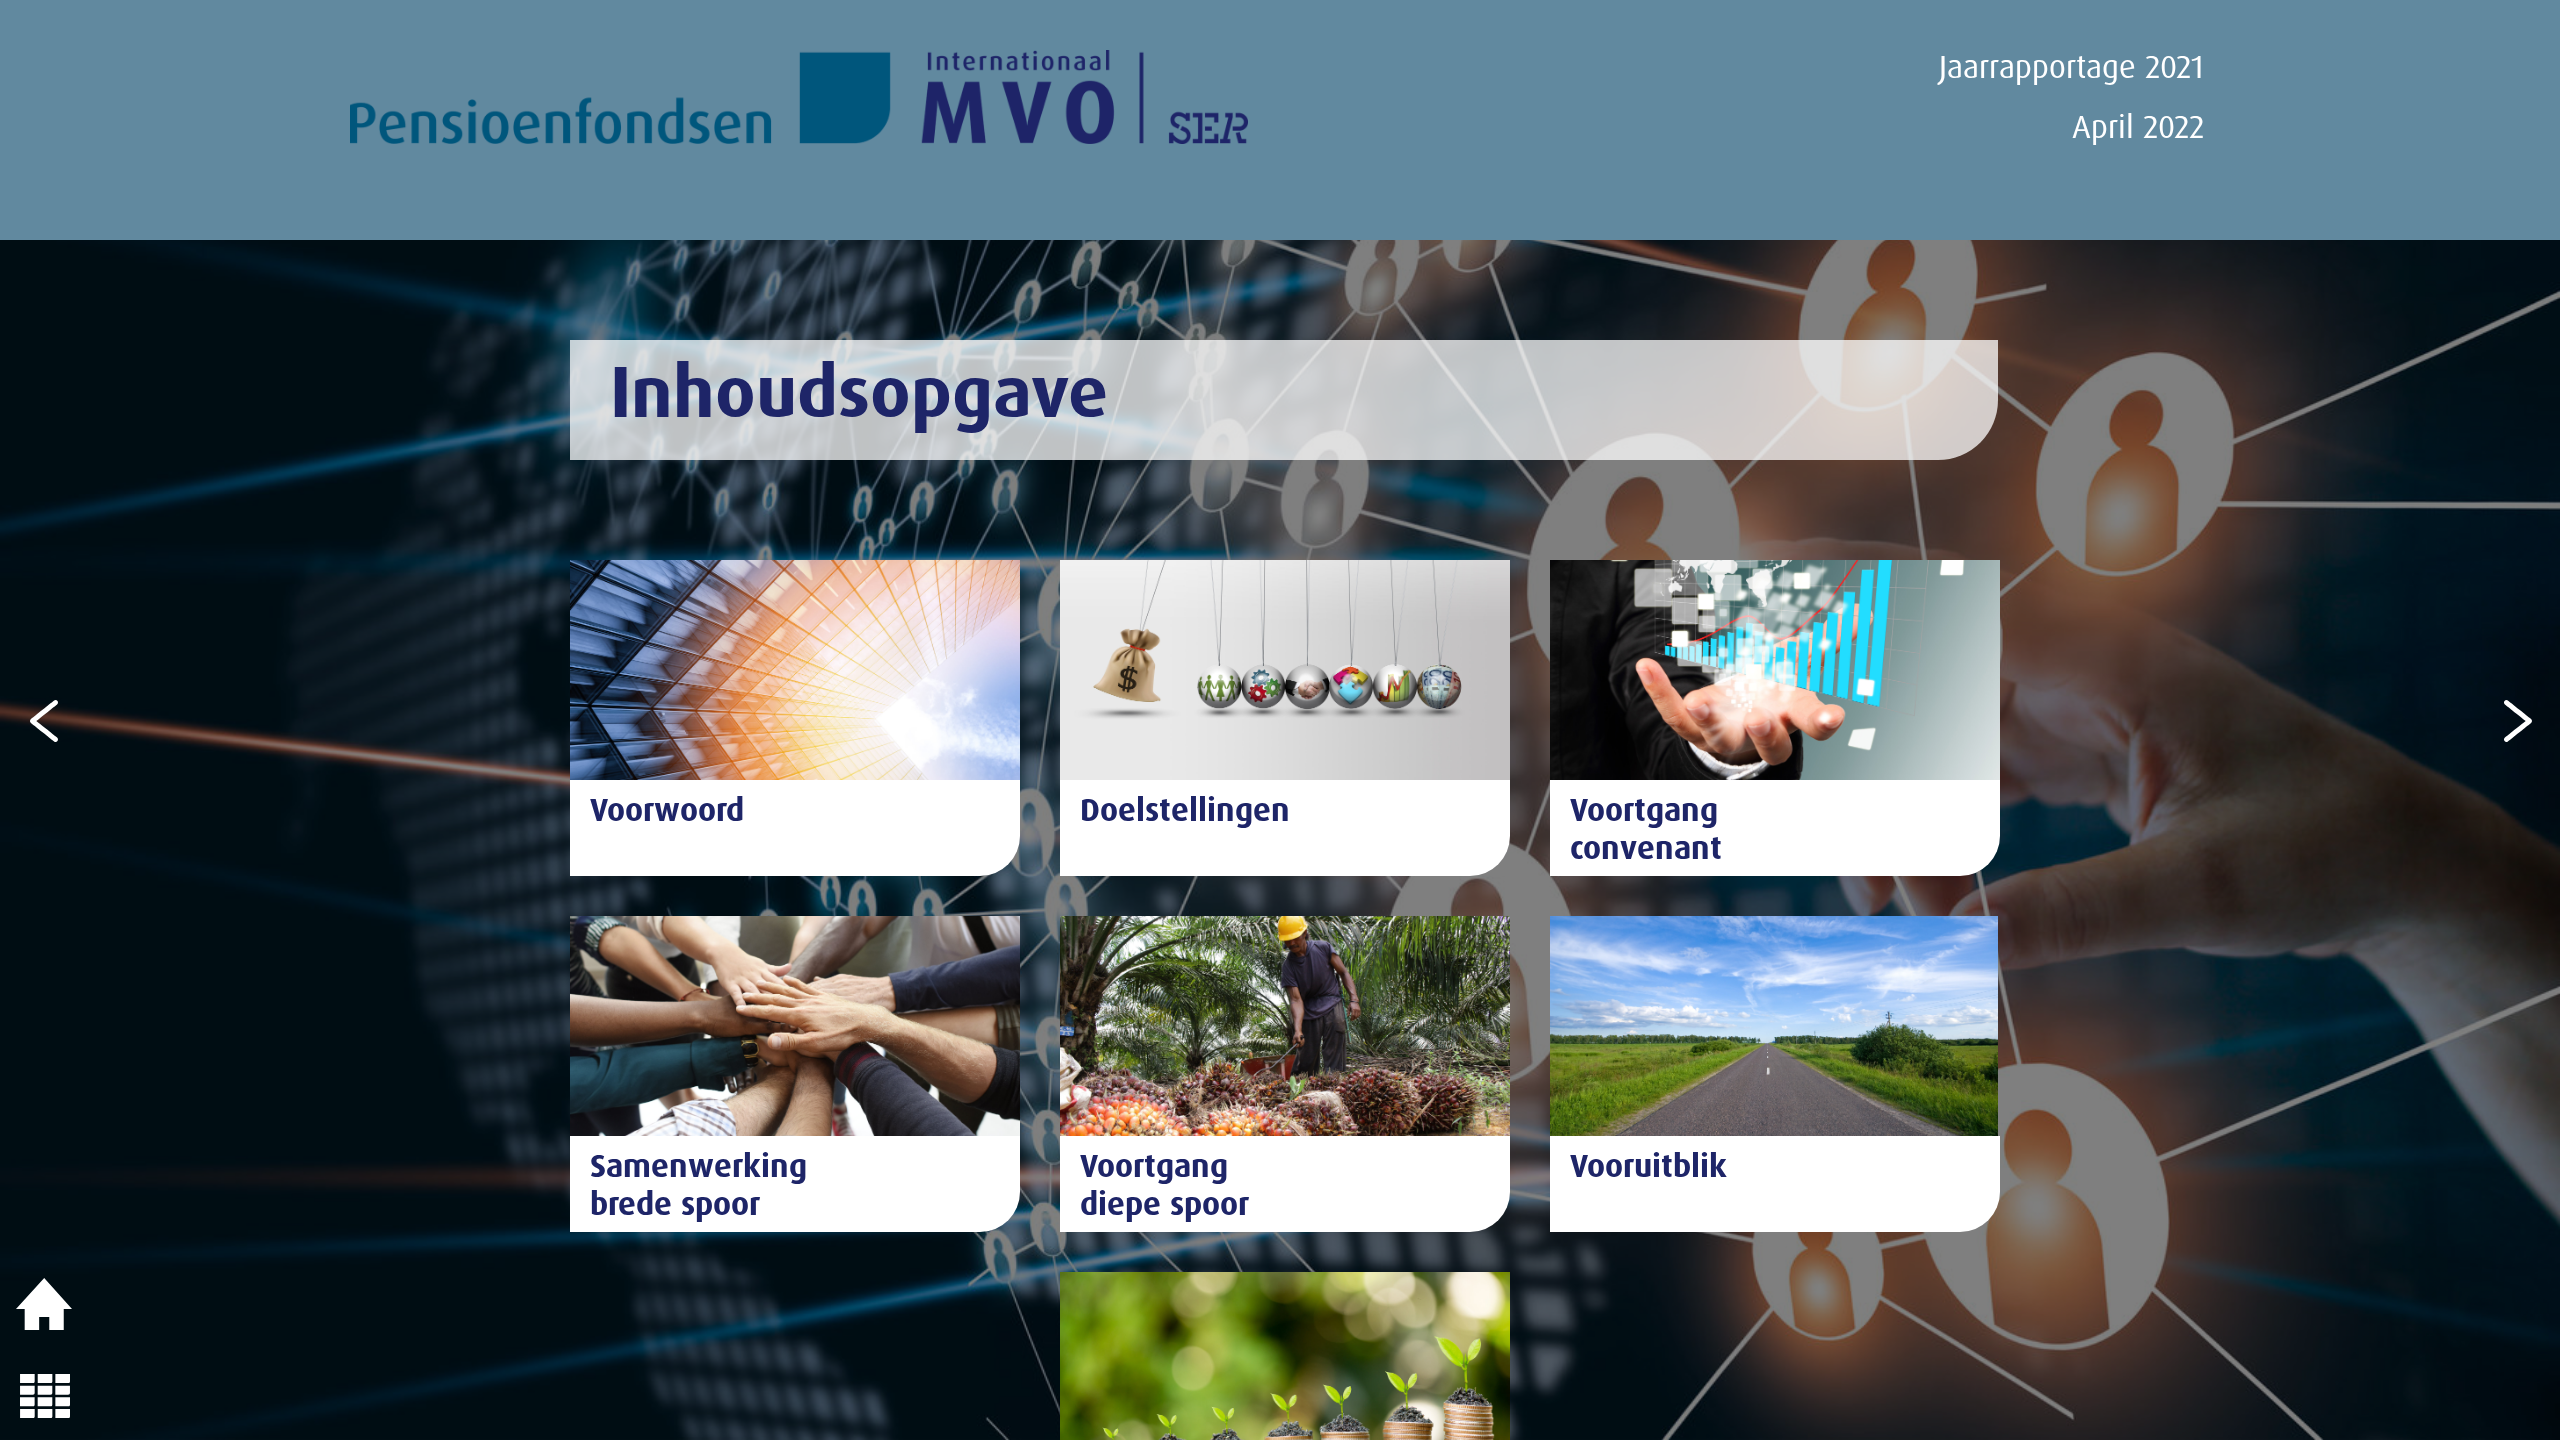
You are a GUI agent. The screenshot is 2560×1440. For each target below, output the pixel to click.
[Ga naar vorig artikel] (45, 719)
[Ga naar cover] (45, 1305)
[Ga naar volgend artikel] (2515, 719)
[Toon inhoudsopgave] (45, 1395)
